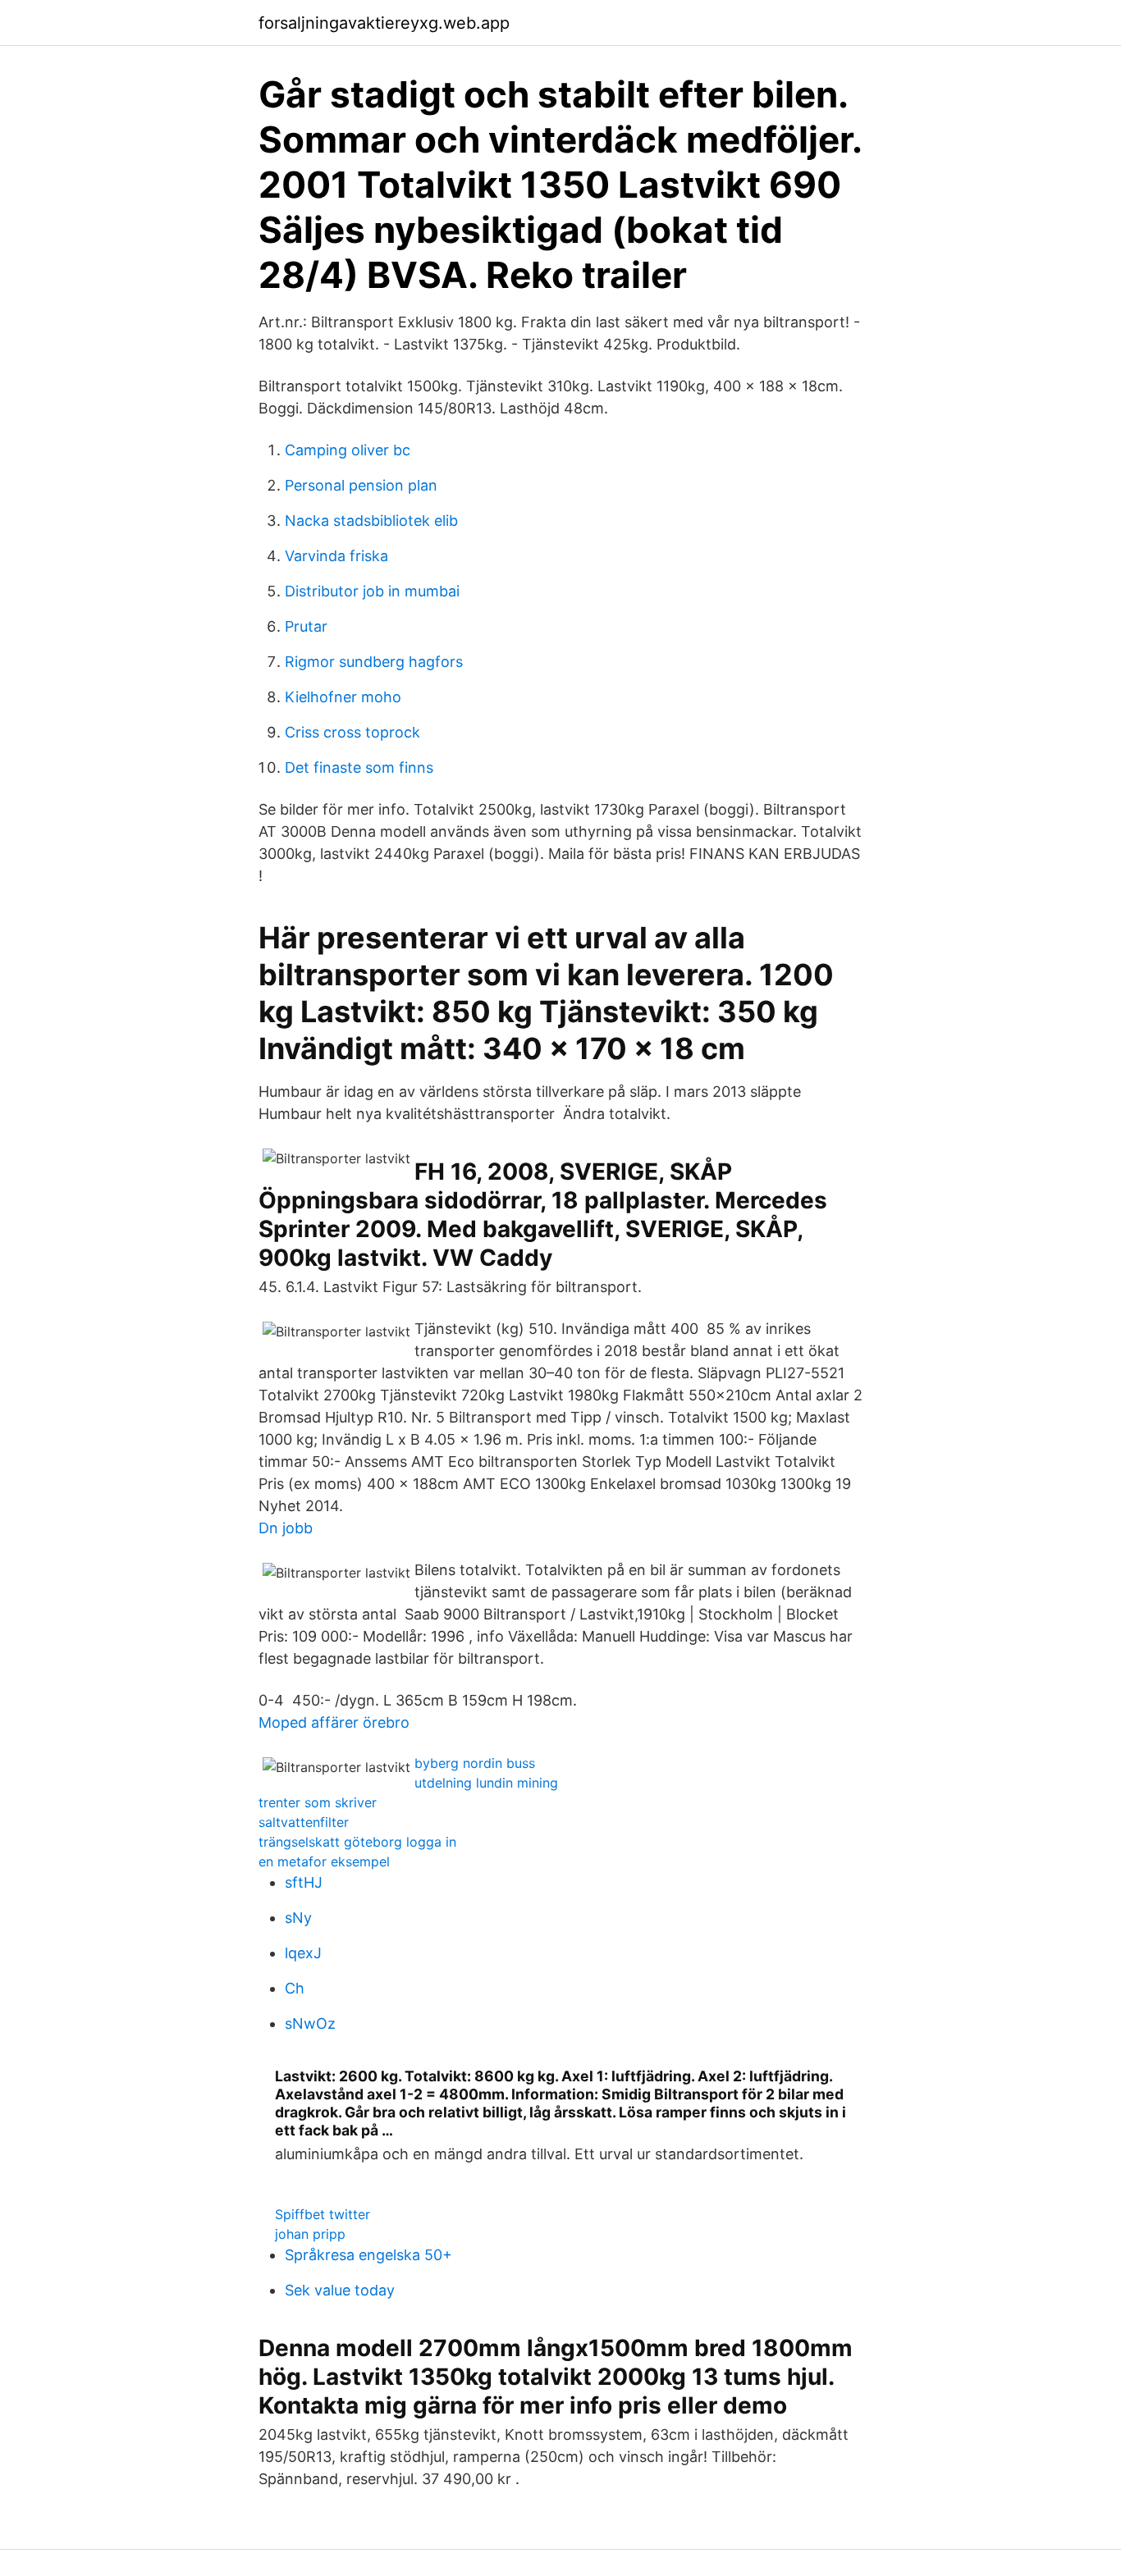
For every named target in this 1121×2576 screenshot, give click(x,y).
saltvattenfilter (304, 1822)
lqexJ (303, 1953)
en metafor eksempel (324, 1861)
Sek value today (340, 2290)
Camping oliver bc (348, 450)
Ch (295, 1988)
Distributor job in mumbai (372, 591)
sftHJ (304, 1882)
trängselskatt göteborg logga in (357, 1842)
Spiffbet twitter (323, 2214)
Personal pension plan (361, 485)
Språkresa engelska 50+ (368, 2255)
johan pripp (310, 2234)
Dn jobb (286, 1528)
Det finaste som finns (359, 767)
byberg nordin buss (475, 1763)
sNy (298, 1918)
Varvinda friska (336, 556)
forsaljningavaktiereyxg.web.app (384, 23)
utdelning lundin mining (486, 1783)
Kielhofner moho (343, 697)
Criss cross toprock (352, 732)
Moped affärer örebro (334, 1722)
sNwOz (310, 2023)
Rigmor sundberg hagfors (374, 662)
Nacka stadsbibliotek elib (371, 521)
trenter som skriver (318, 1802)
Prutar (306, 626)
